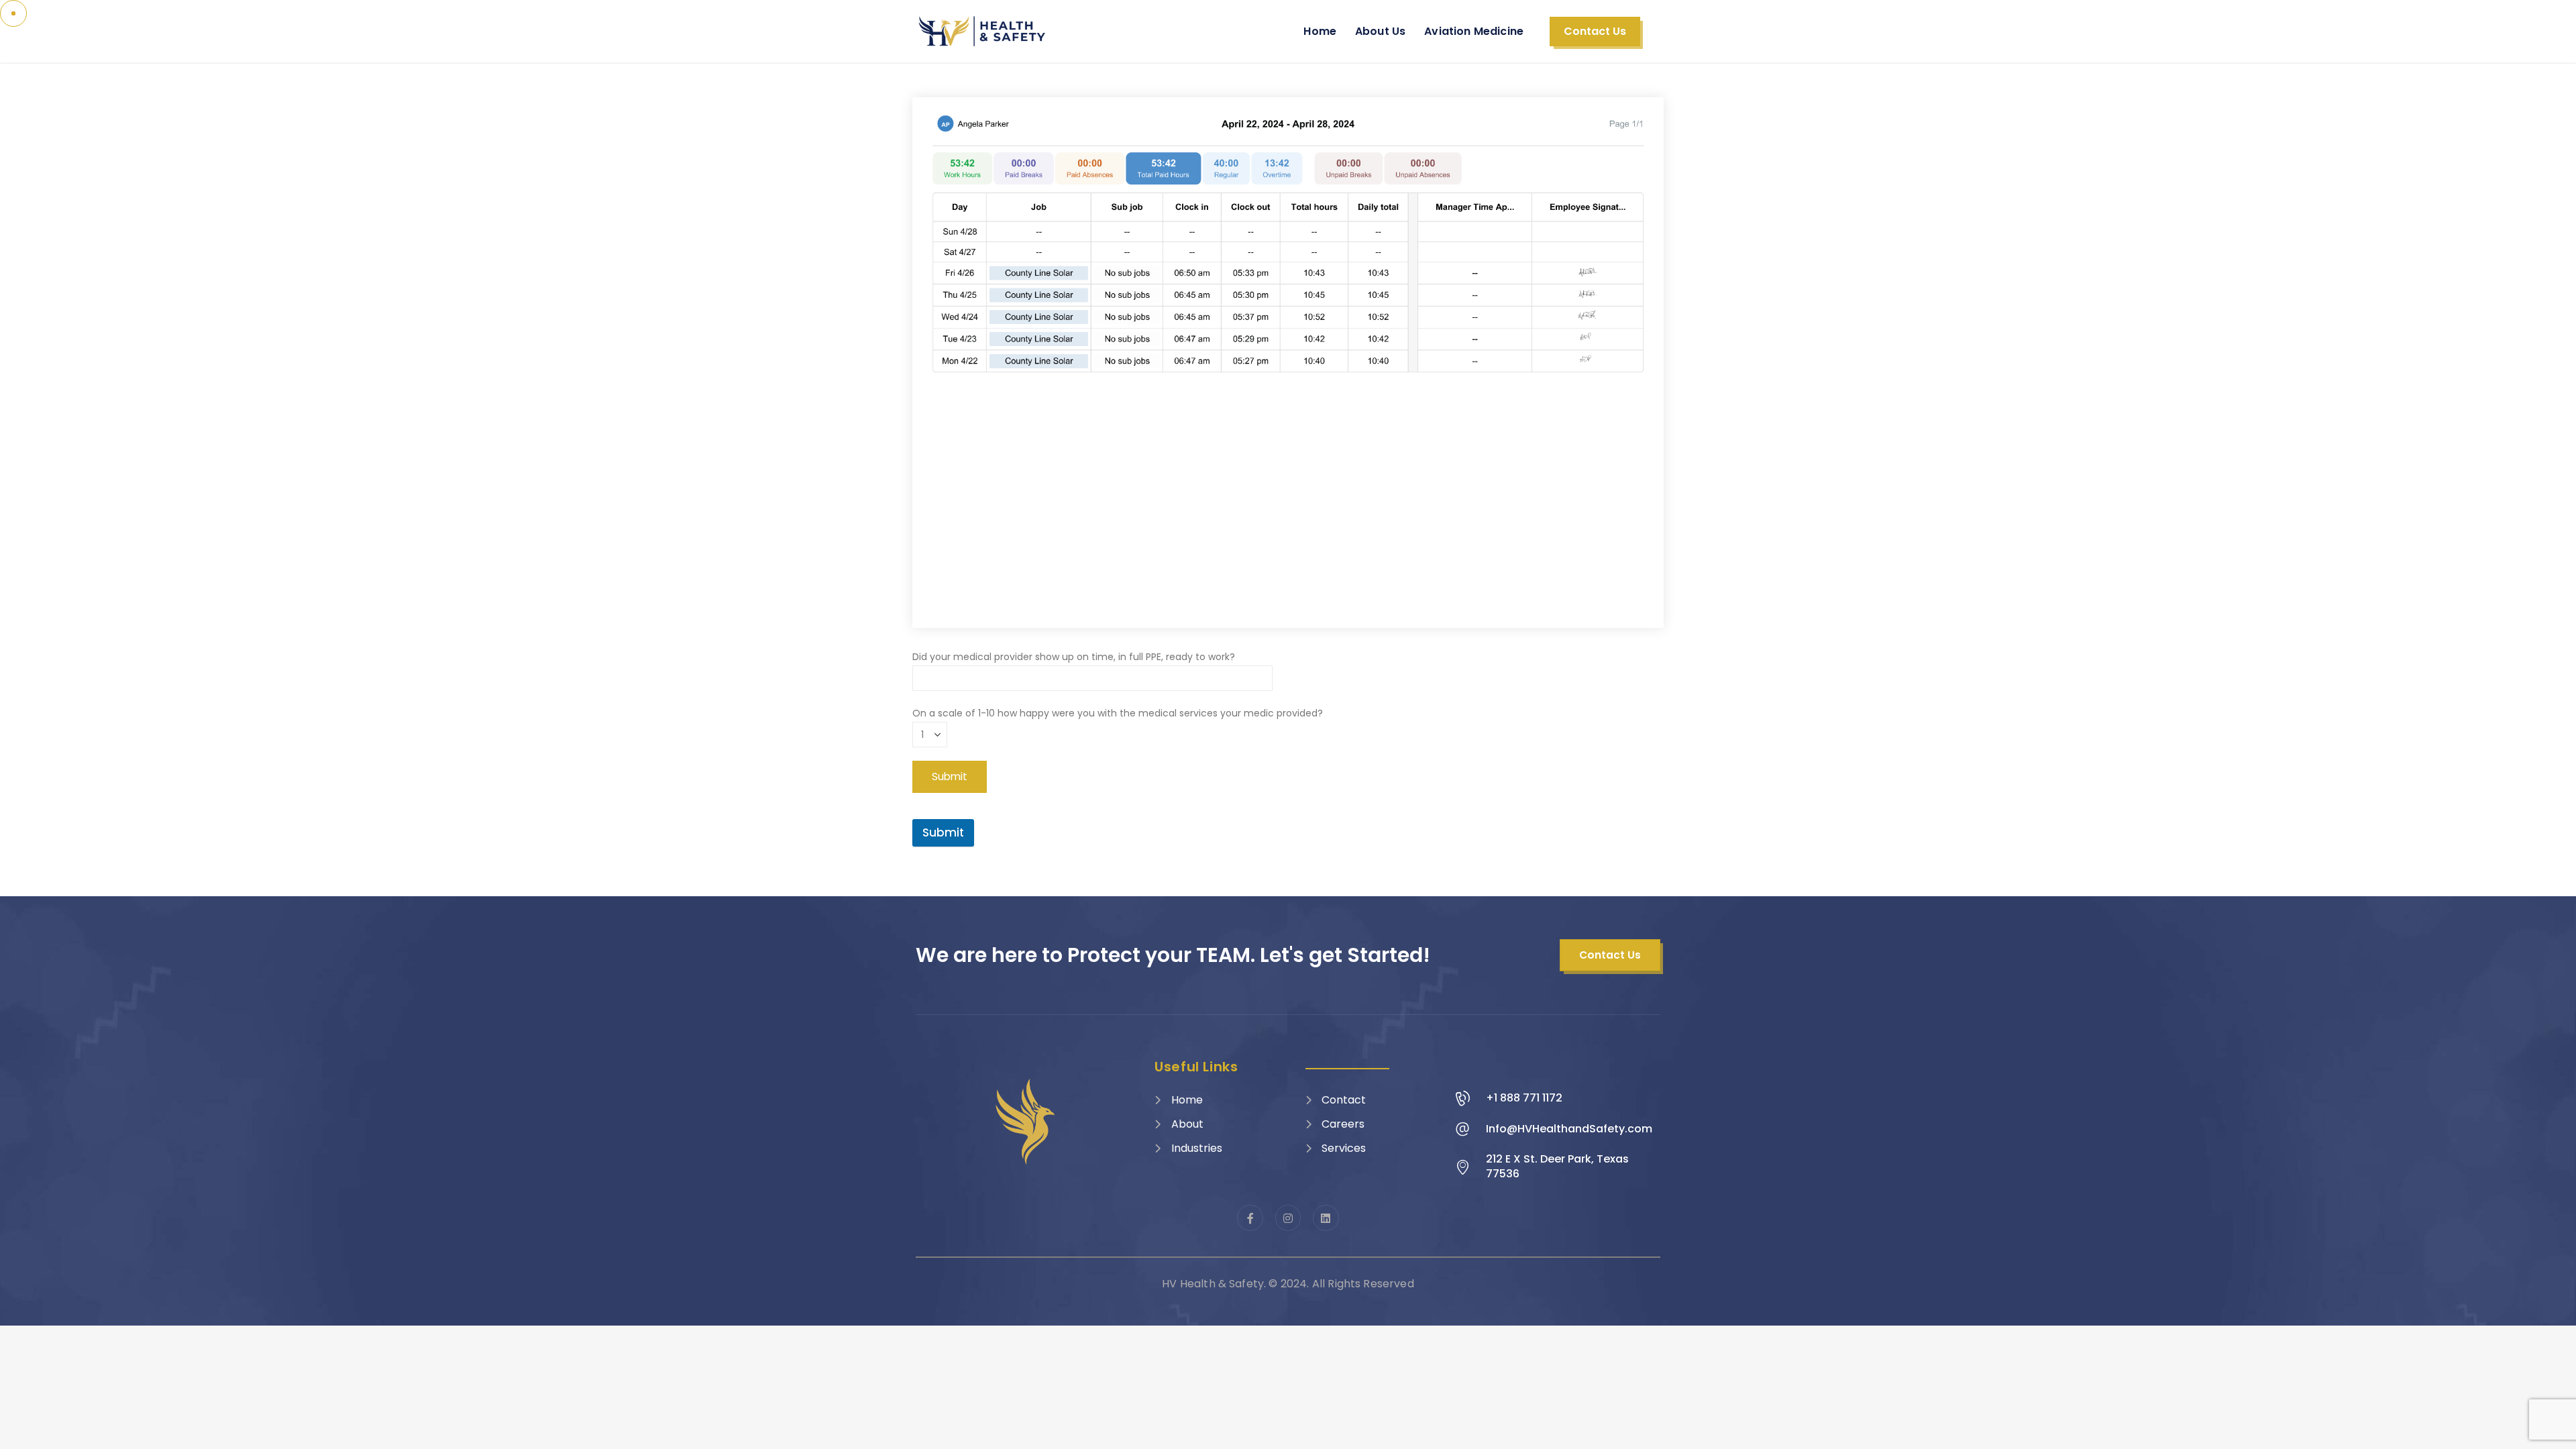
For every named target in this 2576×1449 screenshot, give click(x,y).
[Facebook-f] (1250, 1218)
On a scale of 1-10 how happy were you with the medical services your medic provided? (1118, 713)
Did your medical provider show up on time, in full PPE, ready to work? (1074, 657)
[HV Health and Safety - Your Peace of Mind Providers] (983, 31)
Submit (943, 833)
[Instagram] (1288, 1218)
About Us (1380, 31)
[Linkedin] (1326, 1218)
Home (1320, 31)
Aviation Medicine (1474, 31)
